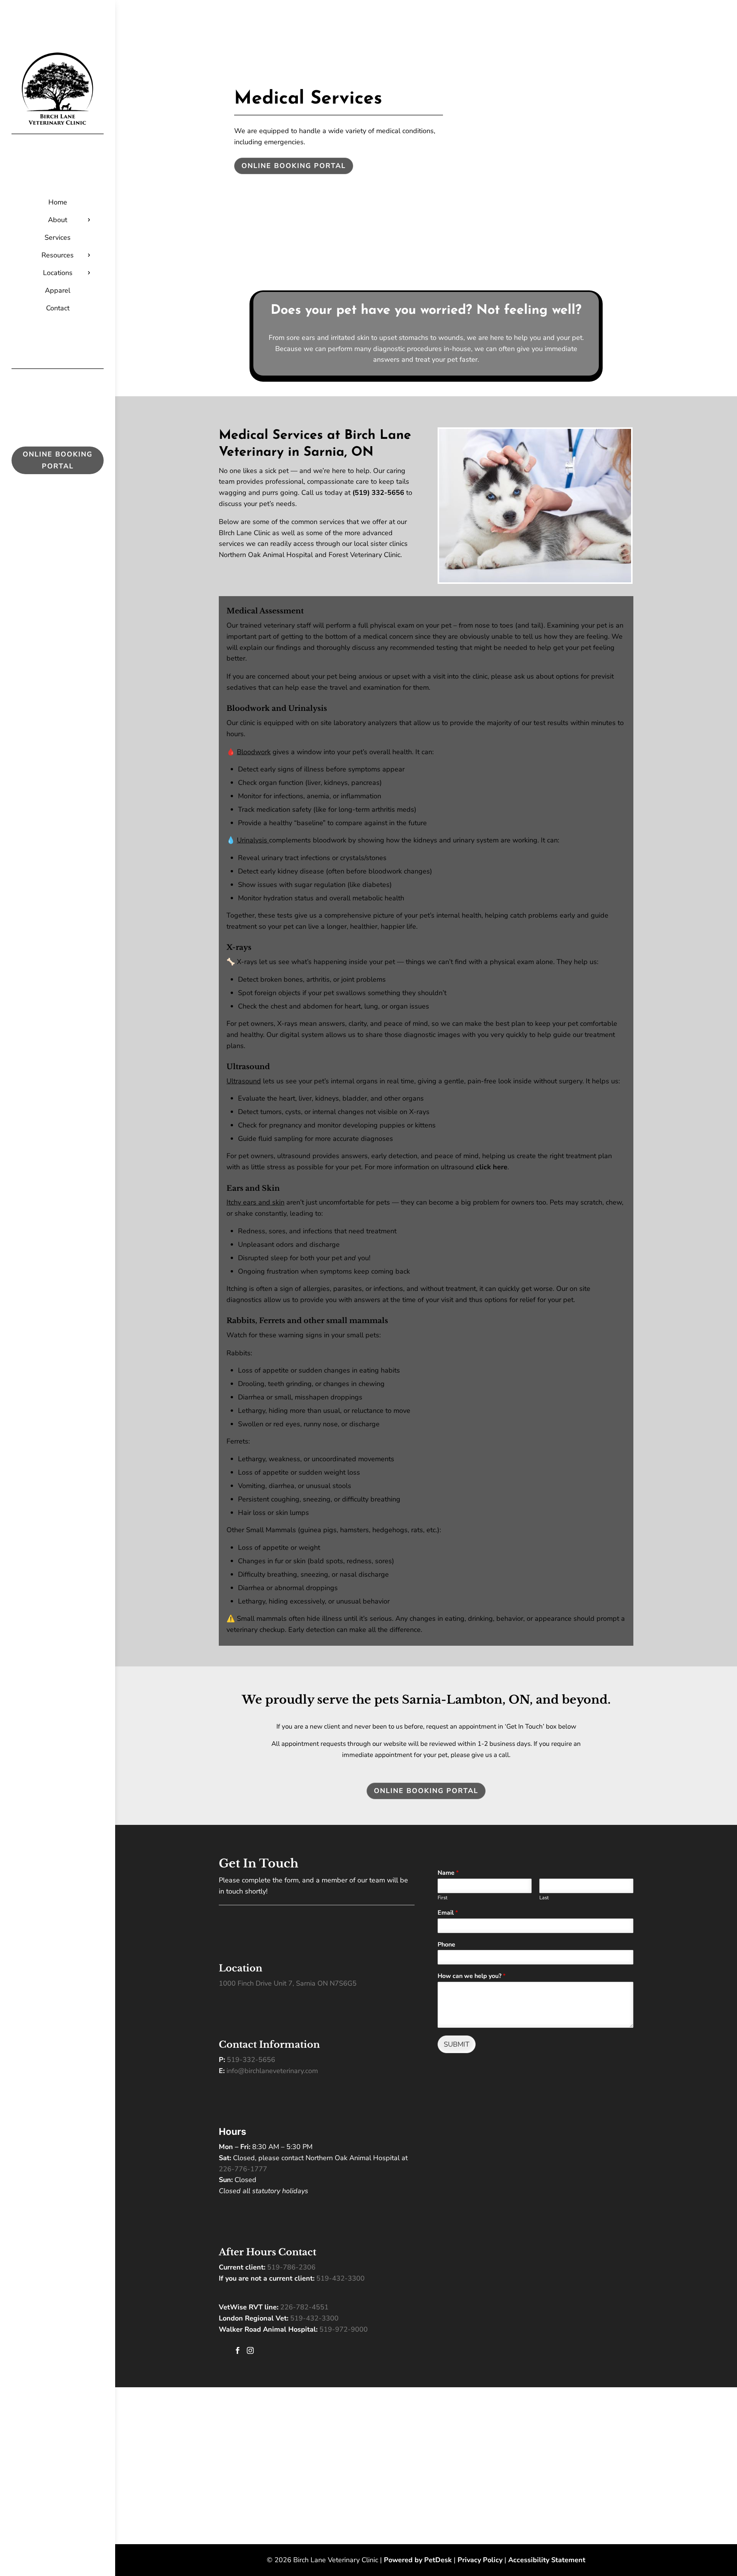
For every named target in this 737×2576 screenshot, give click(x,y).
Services (58, 237)
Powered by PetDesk (418, 2560)
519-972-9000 (344, 2329)
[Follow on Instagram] (65, 557)
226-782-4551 (304, 2307)
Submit (457, 2044)
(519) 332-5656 (378, 493)
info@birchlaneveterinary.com (272, 2071)
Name (448, 1873)
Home (58, 202)
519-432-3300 (340, 2278)
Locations (58, 273)
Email (448, 1913)
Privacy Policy (480, 2560)
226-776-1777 (243, 2169)
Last (544, 1898)
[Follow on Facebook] (50, 557)
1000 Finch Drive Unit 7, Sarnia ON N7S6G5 (288, 1983)
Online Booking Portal (58, 460)
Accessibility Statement (547, 2560)
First (443, 1898)
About (58, 220)
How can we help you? (472, 1976)
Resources (58, 255)
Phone (446, 1945)
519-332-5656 (251, 2060)
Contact (58, 308)
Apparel (58, 290)
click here (492, 1167)
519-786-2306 (291, 2267)
